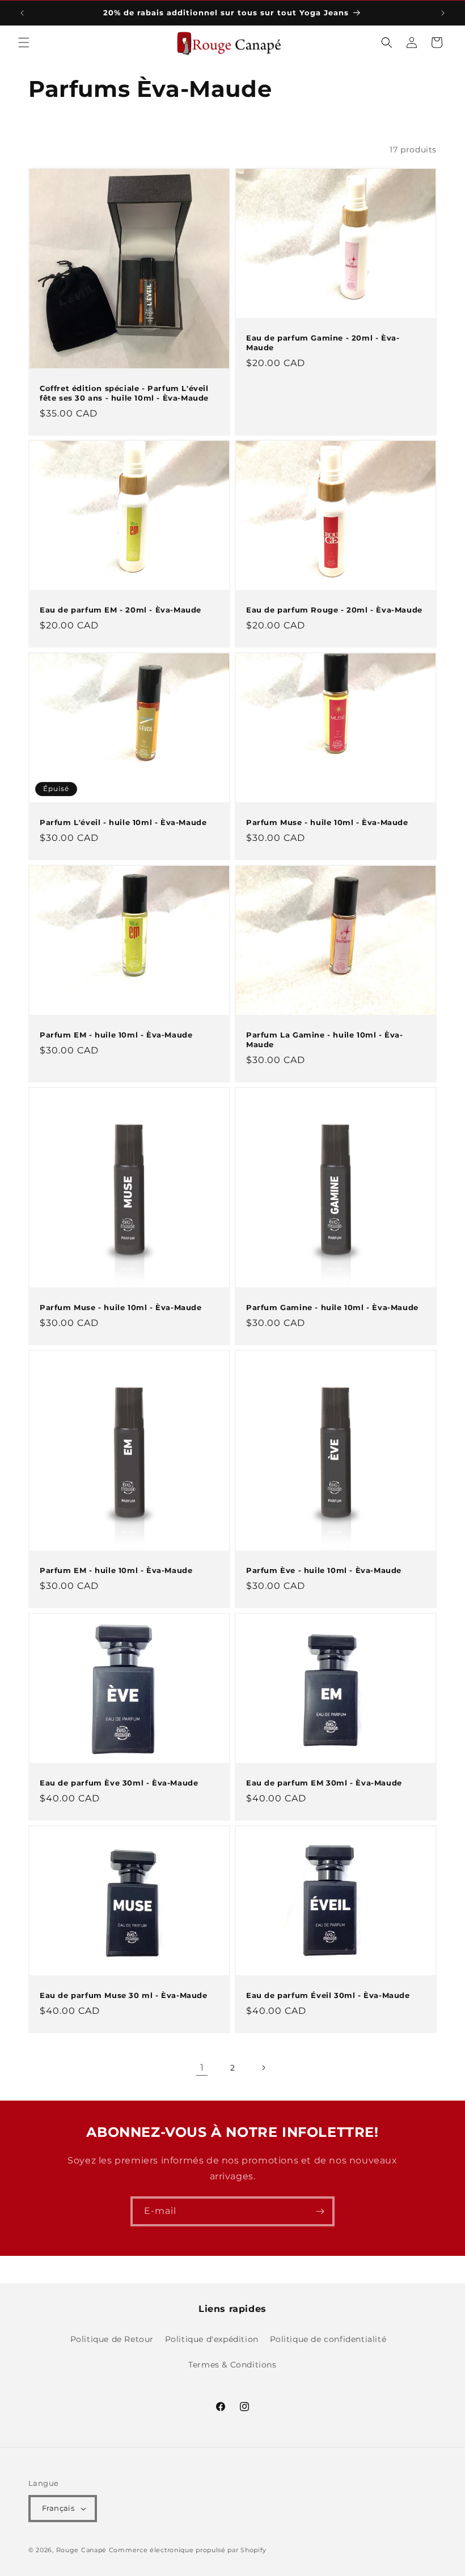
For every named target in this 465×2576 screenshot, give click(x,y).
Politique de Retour (112, 2339)
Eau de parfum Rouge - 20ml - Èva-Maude (334, 610)
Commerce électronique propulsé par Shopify (188, 2550)
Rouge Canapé (83, 2550)
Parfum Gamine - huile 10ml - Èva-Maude (332, 1307)
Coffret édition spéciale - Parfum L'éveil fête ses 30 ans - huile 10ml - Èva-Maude (124, 393)
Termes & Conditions (232, 2365)
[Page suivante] (263, 2068)
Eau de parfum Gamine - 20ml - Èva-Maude (323, 343)
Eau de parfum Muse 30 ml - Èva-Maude (124, 1995)
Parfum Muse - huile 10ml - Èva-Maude (327, 822)
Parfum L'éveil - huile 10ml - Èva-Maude (123, 822)
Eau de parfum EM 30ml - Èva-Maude (324, 1783)
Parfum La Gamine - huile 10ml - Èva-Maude (325, 1040)
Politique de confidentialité (328, 2339)
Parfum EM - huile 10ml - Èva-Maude (116, 1035)
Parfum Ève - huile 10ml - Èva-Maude (324, 1570)
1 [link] (202, 2067)
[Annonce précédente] (22, 13)
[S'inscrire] (320, 2211)
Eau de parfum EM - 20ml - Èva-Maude (121, 610)
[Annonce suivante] (443, 13)
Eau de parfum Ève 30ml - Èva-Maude (119, 1783)
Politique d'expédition (212, 2339)
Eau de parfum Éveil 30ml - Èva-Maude (328, 1995)
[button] (24, 42)
